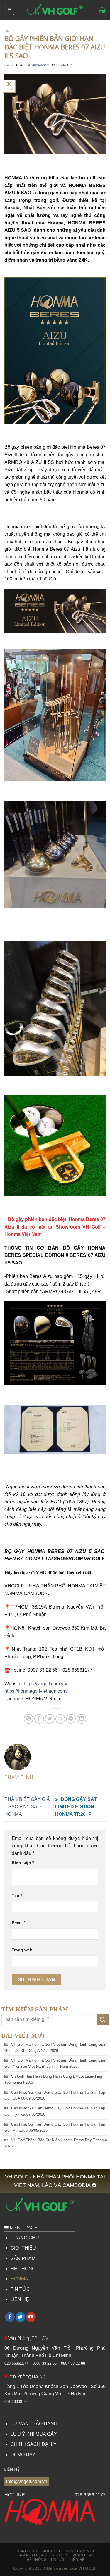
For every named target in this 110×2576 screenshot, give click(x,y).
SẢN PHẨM (23, 2258)
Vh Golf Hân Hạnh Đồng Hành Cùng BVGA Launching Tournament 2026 (53, 2079)
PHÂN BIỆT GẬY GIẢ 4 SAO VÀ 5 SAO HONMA (27, 1807)
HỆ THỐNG (23, 2269)
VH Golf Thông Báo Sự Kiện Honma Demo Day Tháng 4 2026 (56, 2143)
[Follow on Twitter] (20, 2317)
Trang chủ (26, 2551)
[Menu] (10, 10)
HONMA (19, 2279)
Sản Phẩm (27, 2555)
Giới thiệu (52, 2551)
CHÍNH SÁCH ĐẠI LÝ (34, 2444)
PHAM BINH (66, 65)
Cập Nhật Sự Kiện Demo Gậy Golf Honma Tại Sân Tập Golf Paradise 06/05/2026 (55, 2127)
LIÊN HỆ (20, 2299)
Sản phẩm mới (80, 2551)
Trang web (22, 1950)
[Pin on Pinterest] (71, 1719)
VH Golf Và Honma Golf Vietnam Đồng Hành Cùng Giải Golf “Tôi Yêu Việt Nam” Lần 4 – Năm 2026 (55, 2063)
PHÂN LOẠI (83, 2555)
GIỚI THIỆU (23, 2248)
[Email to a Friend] (60, 1719)
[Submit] (103, 2019)
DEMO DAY (23, 2455)
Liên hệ (77, 2560)
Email (18, 1923)
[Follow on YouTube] (31, 2317)
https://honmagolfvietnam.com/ (36, 1691)
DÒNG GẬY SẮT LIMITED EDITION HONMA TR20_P (76, 1807)
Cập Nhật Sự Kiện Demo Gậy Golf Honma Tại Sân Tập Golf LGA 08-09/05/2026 (55, 2095)
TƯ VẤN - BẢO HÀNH (34, 2424)
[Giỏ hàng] (102, 10)
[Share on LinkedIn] (81, 1719)
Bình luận (23, 1863)
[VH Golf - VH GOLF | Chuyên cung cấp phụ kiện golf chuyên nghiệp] (55, 10)
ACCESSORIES (55, 2555)
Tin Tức (58, 2560)
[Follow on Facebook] (10, 2317)
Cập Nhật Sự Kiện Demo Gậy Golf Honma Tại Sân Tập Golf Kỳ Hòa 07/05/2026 (55, 2111)
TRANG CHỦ (25, 2238)
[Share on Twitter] (50, 1719)
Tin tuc (11, 31)
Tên (17, 1896)
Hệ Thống (37, 2560)
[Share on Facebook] (39, 1719)
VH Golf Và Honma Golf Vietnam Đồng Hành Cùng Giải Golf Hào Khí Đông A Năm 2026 (55, 2048)
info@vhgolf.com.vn (27, 2481)
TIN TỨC (20, 2289)
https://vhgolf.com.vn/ (45, 1684)
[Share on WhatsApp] (29, 1719)
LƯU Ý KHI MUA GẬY (34, 2434)
